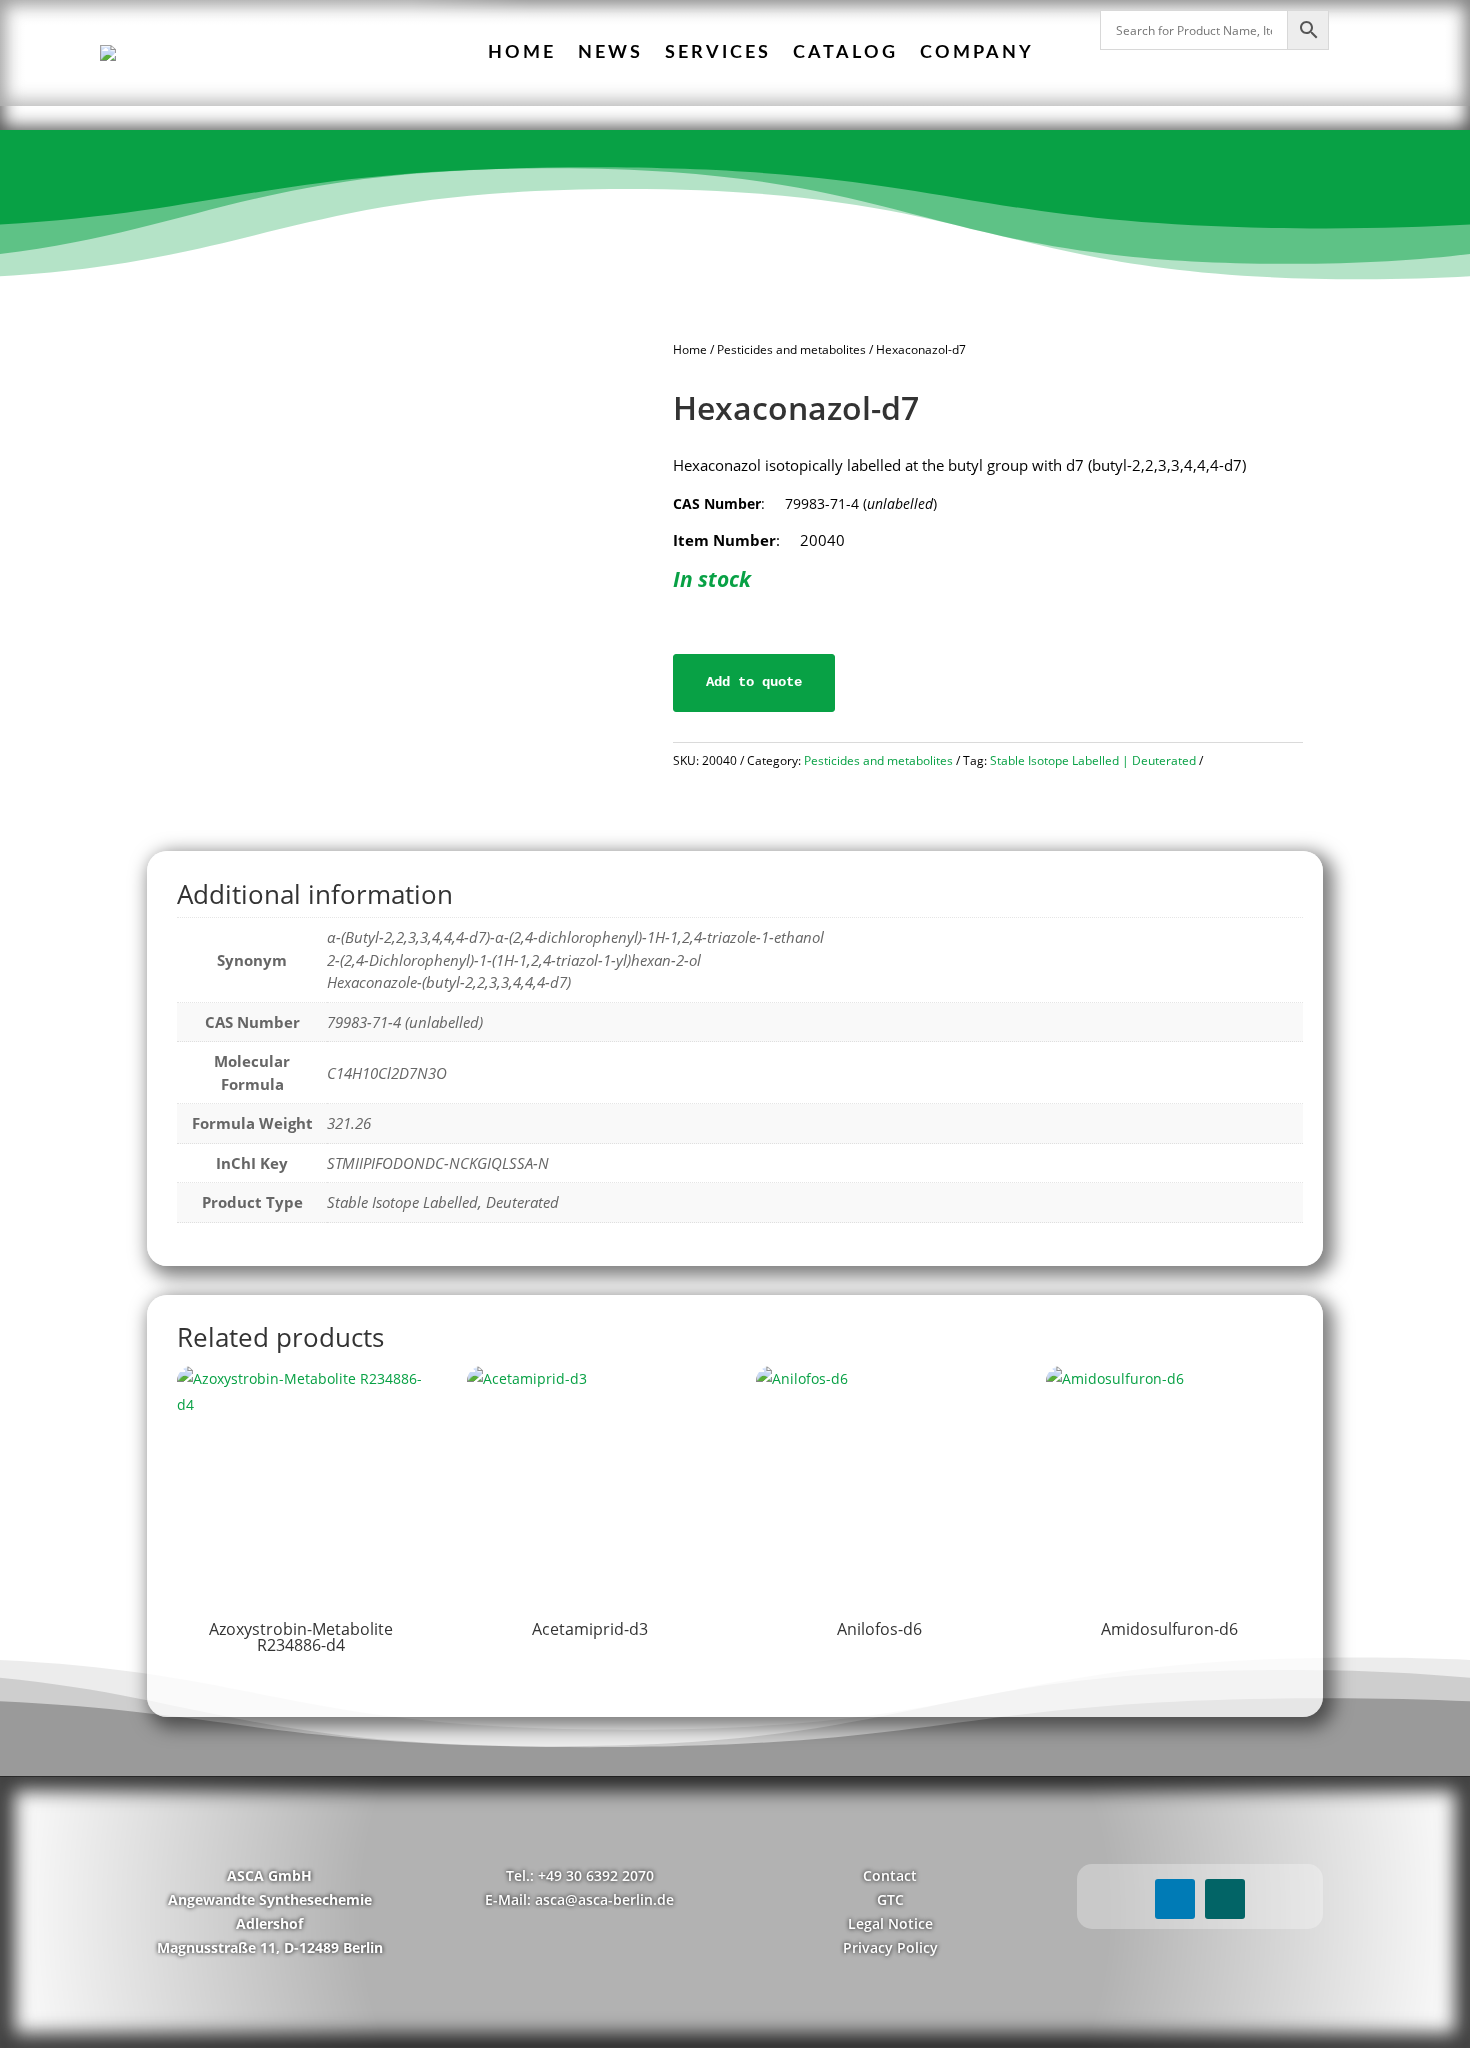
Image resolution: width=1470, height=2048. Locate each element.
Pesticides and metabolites (791, 349)
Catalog (845, 53)
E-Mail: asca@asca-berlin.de (579, 1899)
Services (718, 53)
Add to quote (754, 682)
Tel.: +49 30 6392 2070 (580, 1875)
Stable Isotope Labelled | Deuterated (1093, 760)
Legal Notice (890, 1923)
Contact (890, 1875)
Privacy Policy (890, 1947)
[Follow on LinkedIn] (1175, 1899)
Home (522, 53)
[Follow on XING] (1225, 1899)
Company (977, 53)
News (610, 53)
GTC (890, 1899)
